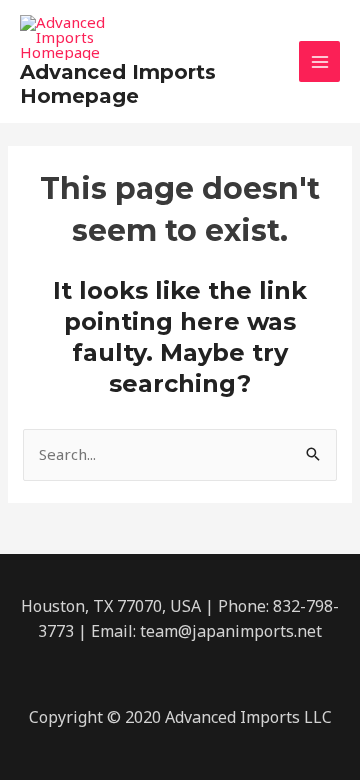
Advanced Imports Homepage (118, 84)
